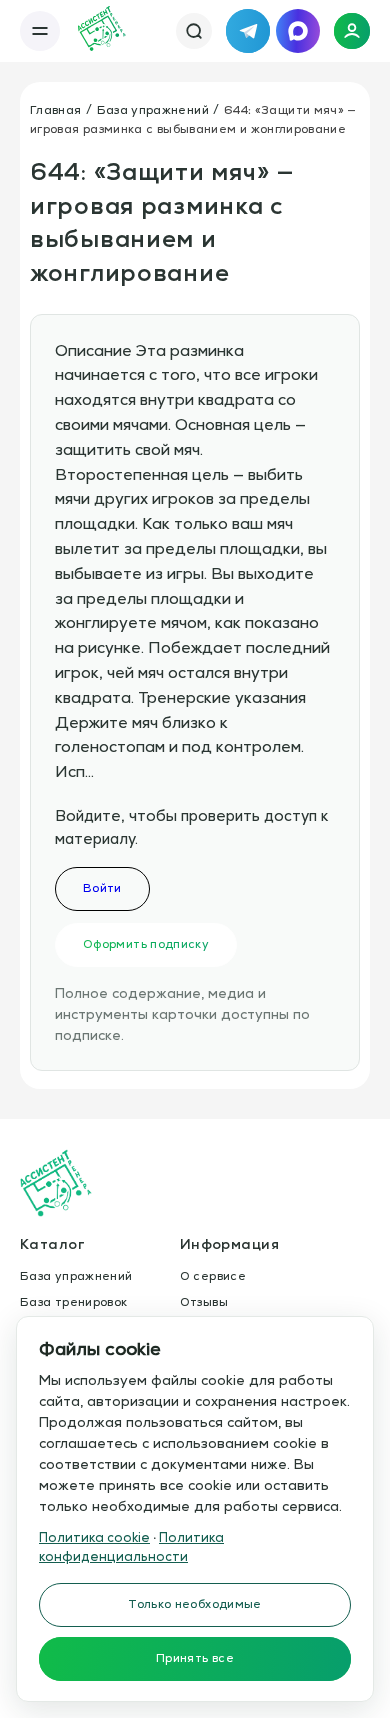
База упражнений (153, 110)
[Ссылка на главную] (102, 31)
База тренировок (73, 1302)
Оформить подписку (146, 944)
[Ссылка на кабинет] (352, 31)
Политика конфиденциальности (131, 1547)
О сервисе (213, 1276)
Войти (102, 888)
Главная (56, 110)
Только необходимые (194, 1604)
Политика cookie (94, 1537)
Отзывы (204, 1302)
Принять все (195, 1658)
